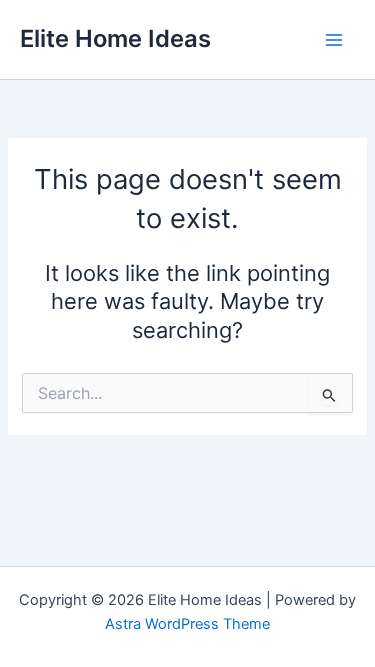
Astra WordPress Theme (187, 624)
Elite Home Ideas (115, 38)
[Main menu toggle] (334, 40)
